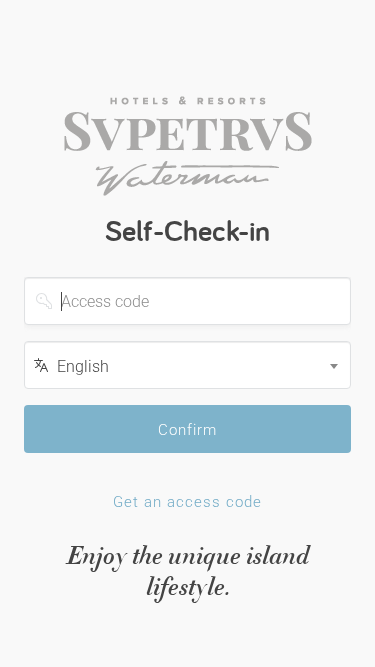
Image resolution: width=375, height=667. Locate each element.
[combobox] (187, 365)
